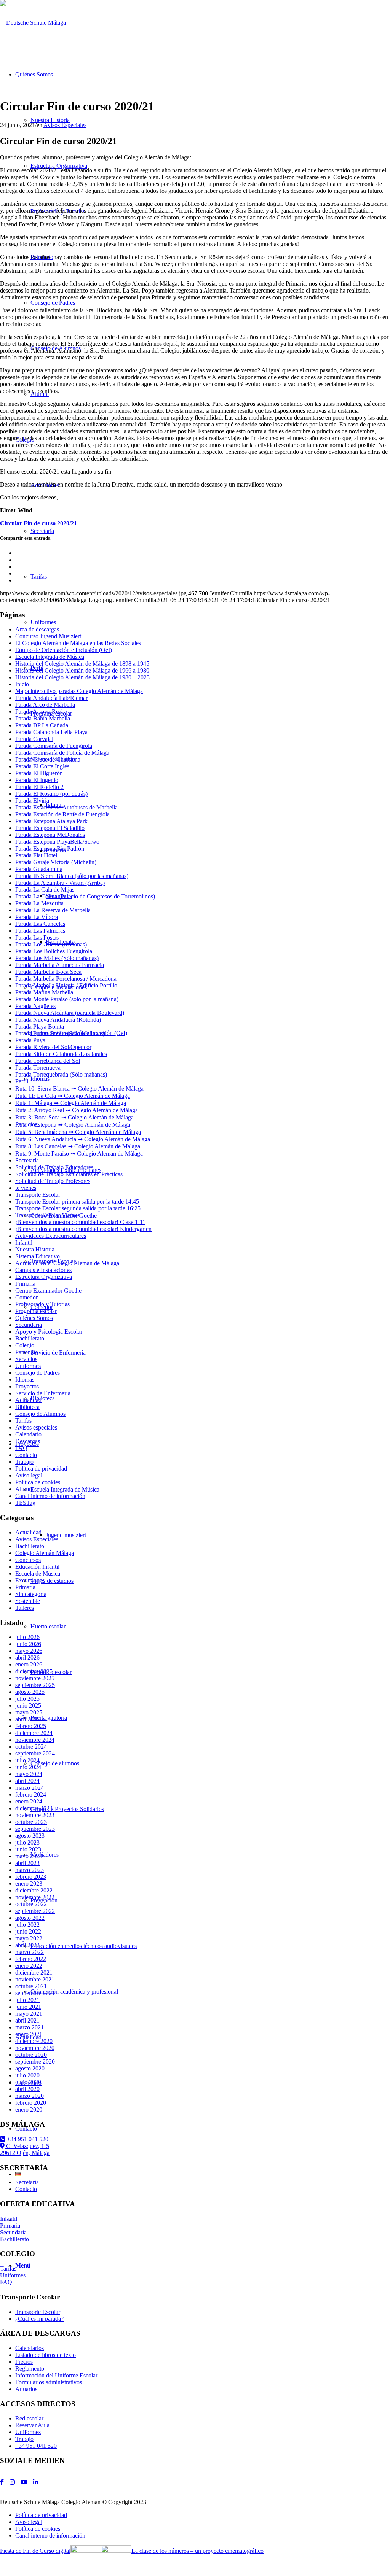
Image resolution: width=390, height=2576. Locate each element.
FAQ (21, 1448)
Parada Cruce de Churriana (48, 759)
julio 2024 (27, 1760)
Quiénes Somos (34, 1318)
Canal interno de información (50, 1496)
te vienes (26, 1188)
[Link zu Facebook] (2, 2482)
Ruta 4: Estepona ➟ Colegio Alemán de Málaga (73, 1125)
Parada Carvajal (34, 739)
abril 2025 (27, 1719)
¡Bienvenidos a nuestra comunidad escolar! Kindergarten (83, 1229)
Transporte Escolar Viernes (48, 1215)
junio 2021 (28, 2007)
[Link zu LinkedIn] (36, 2482)
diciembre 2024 (34, 1733)
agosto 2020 (30, 2068)
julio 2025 (27, 1699)
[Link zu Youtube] (24, 2482)
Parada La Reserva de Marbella (53, 910)
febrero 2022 (31, 1959)
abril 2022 (27, 1945)
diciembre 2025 (34, 1671)
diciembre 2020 (34, 2041)
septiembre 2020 (35, 2062)
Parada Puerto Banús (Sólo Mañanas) (60, 1033)
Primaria (25, 1284)
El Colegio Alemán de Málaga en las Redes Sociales (78, 643)
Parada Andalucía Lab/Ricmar (51, 698)
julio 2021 (27, 2000)
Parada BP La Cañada (42, 725)
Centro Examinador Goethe (48, 1290)
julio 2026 (27, 1637)
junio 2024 (28, 1767)
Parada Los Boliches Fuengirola (54, 951)
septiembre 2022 (35, 1911)
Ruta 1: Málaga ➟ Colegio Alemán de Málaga (71, 1103)
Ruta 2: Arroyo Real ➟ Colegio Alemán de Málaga (77, 1110)
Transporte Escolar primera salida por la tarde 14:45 (77, 1201)
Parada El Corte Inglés (42, 766)
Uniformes (28, 1366)
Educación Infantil (37, 1567)
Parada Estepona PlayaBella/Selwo (57, 842)
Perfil (22, 1081)
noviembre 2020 (35, 2048)
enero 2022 (29, 1966)
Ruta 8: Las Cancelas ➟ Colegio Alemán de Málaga (78, 1146)
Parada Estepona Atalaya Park (51, 821)
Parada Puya (30, 1040)
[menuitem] (203, 2515)
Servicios (26, 1359)
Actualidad (28, 1400)
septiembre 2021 (35, 1993)
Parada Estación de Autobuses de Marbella (66, 807)
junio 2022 (28, 1931)
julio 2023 (27, 1842)
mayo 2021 (29, 2014)
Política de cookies (38, 1482)
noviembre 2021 (35, 1979)
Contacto (26, 1455)
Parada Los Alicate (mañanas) (51, 944)
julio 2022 (27, 1925)
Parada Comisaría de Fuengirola (54, 746)
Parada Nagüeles (35, 1006)
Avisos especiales (36, 1427)
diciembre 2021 (34, 1973)
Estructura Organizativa (44, 1277)
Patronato (27, 1352)
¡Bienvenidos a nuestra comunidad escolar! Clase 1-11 (80, 1222)
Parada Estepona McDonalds (50, 835)
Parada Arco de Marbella (45, 705)
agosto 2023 (30, 1836)
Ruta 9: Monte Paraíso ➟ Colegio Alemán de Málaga (79, 1154)
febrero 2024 (31, 1794)
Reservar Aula (32, 2425)
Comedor (26, 1297)
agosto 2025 (30, 1692)
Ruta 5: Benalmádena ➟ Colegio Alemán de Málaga (78, 1132)
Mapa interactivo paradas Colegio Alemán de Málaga (79, 691)
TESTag (25, 1503)
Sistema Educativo (38, 1256)
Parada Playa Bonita (40, 1026)
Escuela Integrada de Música (50, 657)
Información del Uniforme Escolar (56, 2375)
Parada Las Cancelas (40, 924)
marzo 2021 (30, 2027)
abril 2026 (27, 1658)
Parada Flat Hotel (36, 855)
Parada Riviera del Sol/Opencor (53, 1047)
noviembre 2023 (35, 1815)
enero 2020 (29, 2109)
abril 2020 (27, 2089)
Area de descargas (37, 629)
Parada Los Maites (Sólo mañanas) (57, 958)
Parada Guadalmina (39, 869)
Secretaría (27, 1160)
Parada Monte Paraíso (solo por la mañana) (67, 999)
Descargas (28, 1441)
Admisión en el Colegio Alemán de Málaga (67, 1263)
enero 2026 (29, 1664)
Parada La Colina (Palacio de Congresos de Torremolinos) (85, 896)
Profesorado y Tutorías (42, 1304)
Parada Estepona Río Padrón (50, 848)
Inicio (22, 684)
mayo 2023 (29, 1856)
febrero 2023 (31, 1877)
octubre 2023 (31, 1822)
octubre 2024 (31, 1747)
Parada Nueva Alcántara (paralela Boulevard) (70, 1013)
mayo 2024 (29, 1774)
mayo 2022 (29, 1938)
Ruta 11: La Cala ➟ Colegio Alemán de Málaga (73, 1096)
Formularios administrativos (49, 2382)
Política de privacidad (41, 1468)
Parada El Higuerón (39, 773)
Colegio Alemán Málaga (45, 1553)
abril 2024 (27, 1781)
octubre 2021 (31, 1986)
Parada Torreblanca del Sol (48, 1061)
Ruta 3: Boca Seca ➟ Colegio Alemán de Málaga (74, 1117)
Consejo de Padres (38, 1373)
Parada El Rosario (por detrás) (51, 794)
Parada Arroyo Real (39, 712)
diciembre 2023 (34, 1808)
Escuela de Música (38, 1573)
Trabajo (24, 1462)
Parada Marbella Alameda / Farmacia (60, 965)
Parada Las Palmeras (40, 931)
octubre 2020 (31, 2055)
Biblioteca (27, 1407)
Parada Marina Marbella (44, 992)
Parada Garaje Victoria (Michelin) (56, 862)
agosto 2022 (30, 1918)
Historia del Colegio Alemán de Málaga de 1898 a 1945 (82, 664)
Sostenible (28, 1601)
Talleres (25, 1608)
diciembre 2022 (34, 1890)
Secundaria (29, 1325)
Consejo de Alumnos (40, 1414)
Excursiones (30, 1580)
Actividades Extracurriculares (51, 1236)
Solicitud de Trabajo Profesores (53, 1181)
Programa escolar (36, 1311)
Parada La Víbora (37, 917)
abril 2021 (27, 2020)
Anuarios (26, 2389)
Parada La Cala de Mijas (45, 890)
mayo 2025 (29, 1712)
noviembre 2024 (35, 1740)
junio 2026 (28, 1644)
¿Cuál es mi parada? (39, 2319)
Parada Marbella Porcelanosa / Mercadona (66, 979)
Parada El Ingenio (37, 780)
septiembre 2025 (35, 1685)
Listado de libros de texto (46, 2355)
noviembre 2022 (35, 1897)
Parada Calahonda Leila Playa (51, 732)
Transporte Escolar (38, 1195)
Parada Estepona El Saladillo (50, 828)
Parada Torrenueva (38, 1068)
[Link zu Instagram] (12, 2482)
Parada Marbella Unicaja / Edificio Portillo (66, 985)
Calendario (28, 1434)
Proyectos (27, 1386)
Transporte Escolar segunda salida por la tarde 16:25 (78, 1208)
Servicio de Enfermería (43, 1393)
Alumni (24, 1489)
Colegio (25, 1345)
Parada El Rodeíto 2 (39, 787)
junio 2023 (28, 1849)
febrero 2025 (31, 1726)
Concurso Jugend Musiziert (48, 636)
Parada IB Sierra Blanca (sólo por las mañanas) (72, 876)
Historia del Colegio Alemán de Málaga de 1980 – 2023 (82, 677)
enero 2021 (29, 2034)
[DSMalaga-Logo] (33, 23)
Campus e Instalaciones (43, 1270)
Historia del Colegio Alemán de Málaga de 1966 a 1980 (82, 670)
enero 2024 (29, 1801)
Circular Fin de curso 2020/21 (38, 523)
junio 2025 (28, 1705)
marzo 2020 (30, 2096)
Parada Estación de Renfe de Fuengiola (62, 814)
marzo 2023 (30, 1870)
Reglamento (30, 2368)
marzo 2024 (30, 1788)
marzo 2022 (30, 1952)
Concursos (28, 1560)
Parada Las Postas (37, 937)
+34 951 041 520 (27, 2139)
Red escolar (29, 2418)
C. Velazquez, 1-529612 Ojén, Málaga (25, 2149)
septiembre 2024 (35, 1753)
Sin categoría (31, 1594)
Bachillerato (30, 1338)
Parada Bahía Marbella (43, 718)
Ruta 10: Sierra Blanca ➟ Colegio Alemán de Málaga (79, 1088)
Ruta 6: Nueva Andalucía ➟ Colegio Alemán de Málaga (83, 1139)
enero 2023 (29, 1884)
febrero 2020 (31, 2103)
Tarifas (23, 1421)
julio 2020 (27, 2075)
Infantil (24, 1243)
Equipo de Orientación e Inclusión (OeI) (64, 650)
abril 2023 (27, 1863)
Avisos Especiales (65, 125)
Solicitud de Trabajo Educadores (54, 1167)
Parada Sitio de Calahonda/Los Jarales (61, 1054)
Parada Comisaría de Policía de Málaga (62, 753)
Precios (24, 2362)
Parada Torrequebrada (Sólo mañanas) (61, 1074)
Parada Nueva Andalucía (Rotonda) (58, 1020)
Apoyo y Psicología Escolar (49, 1332)
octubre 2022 (31, 1904)
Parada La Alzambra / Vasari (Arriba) (60, 883)
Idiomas (25, 1379)
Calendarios (30, 2348)
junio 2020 (28, 2082)
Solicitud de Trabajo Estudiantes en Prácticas (69, 1174)
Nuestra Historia (35, 1249)
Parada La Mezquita (39, 903)
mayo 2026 (29, 1651)
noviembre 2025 (35, 1678)
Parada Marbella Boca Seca (48, 972)
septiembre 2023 (35, 1829)
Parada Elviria (32, 801)
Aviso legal (29, 1475)
